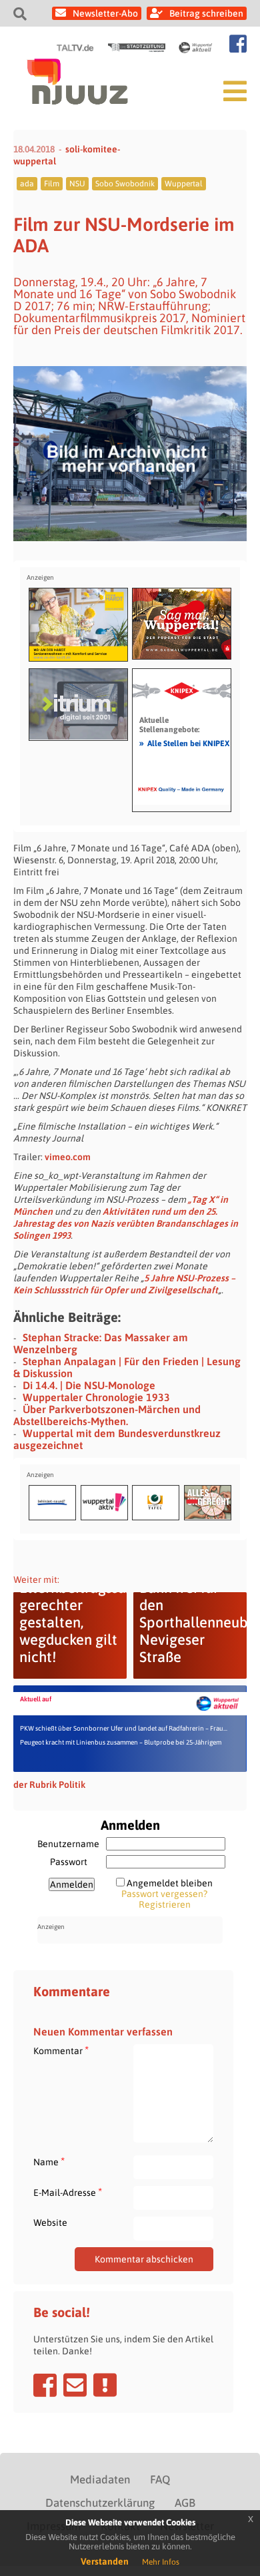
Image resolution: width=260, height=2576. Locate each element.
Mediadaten (100, 2479)
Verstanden (105, 2561)
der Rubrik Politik (49, 1785)
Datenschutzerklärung (100, 2503)
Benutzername (68, 1844)
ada (27, 184)
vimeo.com (68, 1157)
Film (52, 184)
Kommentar (61, 2050)
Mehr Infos (161, 2562)
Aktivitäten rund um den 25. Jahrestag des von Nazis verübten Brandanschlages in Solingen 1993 (126, 1223)
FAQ (160, 2479)
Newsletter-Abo (105, 13)
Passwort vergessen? (164, 1894)
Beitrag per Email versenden (75, 2385)
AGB (185, 2503)
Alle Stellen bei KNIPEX (184, 743)
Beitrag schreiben (206, 13)
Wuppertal (184, 184)
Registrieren (165, 1904)
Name (49, 2162)
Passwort (69, 1862)
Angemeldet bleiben (170, 1883)
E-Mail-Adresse (68, 2192)
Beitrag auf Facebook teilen (45, 2385)
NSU (77, 184)
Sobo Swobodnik (125, 184)
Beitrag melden (105, 2385)
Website (50, 2223)
